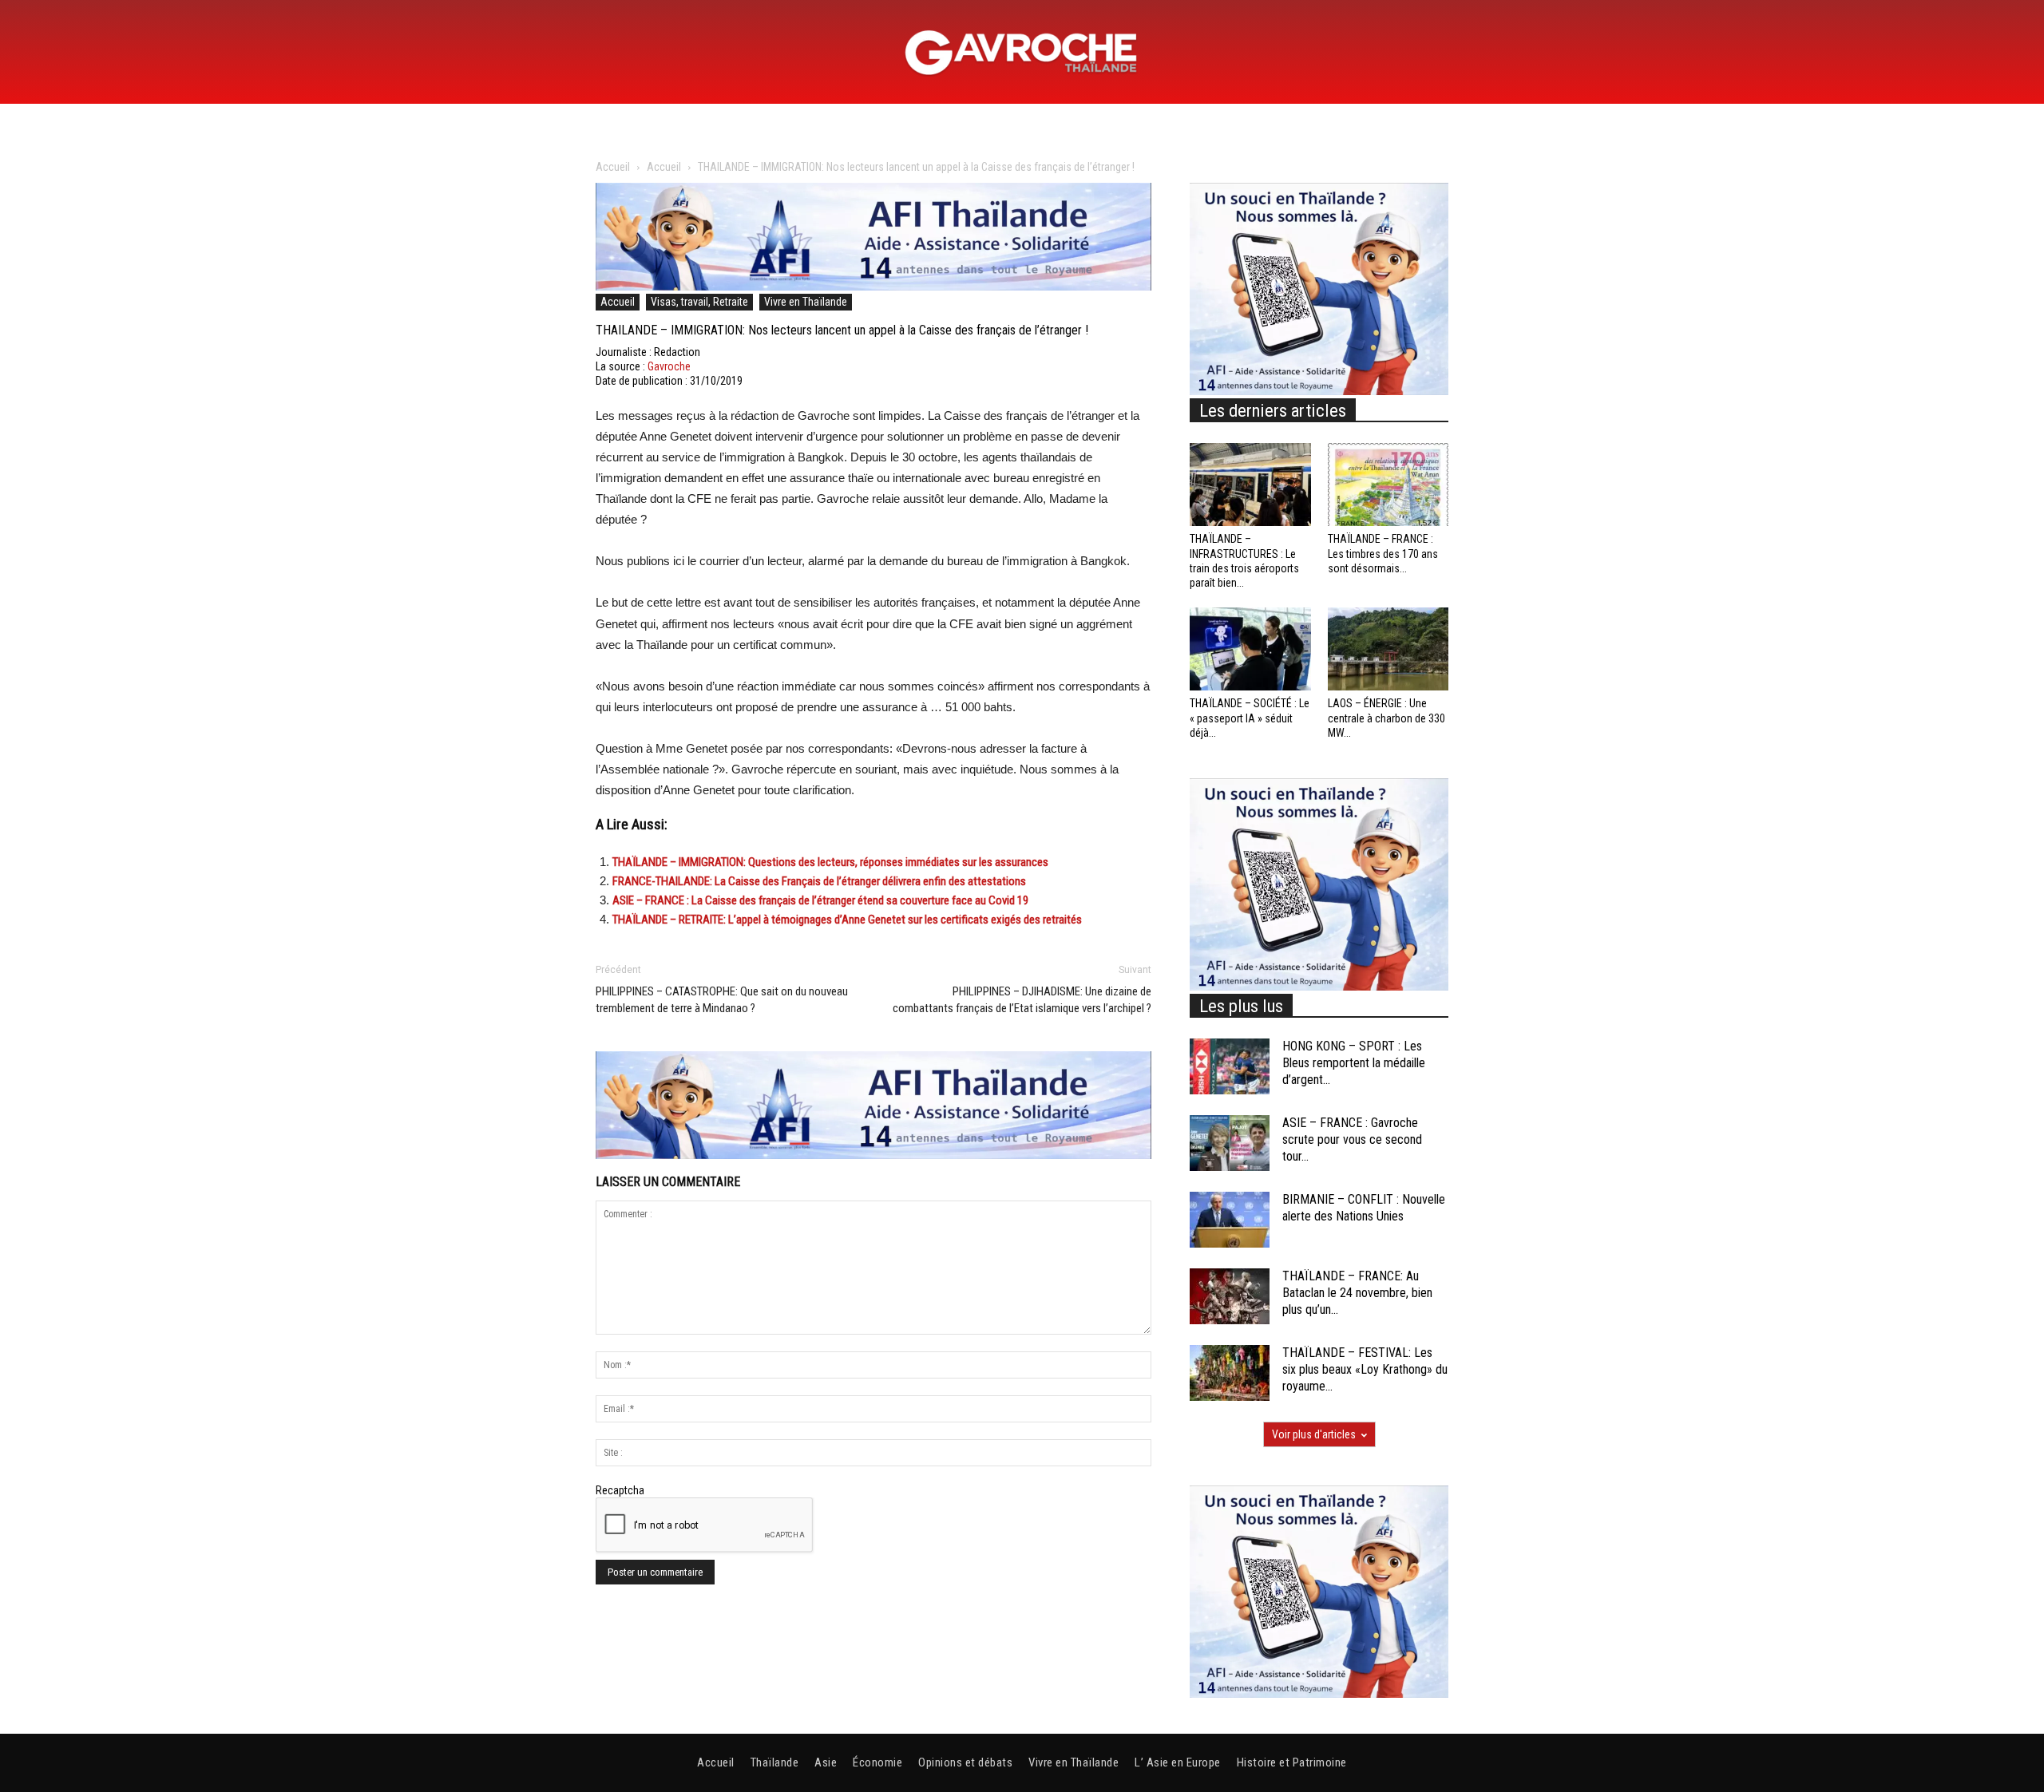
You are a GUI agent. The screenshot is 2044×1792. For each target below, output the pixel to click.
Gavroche (669, 366)
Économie (877, 1762)
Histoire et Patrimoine (1292, 1762)
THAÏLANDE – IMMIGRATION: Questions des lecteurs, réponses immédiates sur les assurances (830, 862)
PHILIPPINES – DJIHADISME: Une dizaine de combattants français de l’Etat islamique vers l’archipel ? (1022, 1000)
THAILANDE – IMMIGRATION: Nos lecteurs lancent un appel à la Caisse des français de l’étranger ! (842, 330)
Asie (826, 1762)
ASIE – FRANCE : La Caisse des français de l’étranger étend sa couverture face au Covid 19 (820, 900)
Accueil (613, 167)
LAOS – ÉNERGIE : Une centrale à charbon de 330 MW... (1386, 718)
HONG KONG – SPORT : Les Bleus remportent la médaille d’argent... (1354, 1063)
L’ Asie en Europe (1178, 1762)
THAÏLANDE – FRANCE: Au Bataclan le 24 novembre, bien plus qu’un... (1357, 1293)
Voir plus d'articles (1314, 1434)
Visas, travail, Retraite (699, 302)
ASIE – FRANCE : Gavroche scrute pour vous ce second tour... (1352, 1139)
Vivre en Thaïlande (806, 302)
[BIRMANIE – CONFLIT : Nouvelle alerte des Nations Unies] (1230, 1220)
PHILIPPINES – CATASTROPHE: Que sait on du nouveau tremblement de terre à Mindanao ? (722, 1000)
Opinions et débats (965, 1762)
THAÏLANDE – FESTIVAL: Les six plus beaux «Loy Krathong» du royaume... (1365, 1369)
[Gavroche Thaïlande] (1022, 53)
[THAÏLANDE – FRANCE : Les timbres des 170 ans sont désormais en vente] (1388, 485)
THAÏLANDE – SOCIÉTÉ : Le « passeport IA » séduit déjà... (1250, 718)
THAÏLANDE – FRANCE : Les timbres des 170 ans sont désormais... (1383, 553)
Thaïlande (775, 1762)
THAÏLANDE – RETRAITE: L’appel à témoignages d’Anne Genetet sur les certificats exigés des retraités (847, 920)
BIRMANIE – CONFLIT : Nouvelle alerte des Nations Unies (1364, 1208)
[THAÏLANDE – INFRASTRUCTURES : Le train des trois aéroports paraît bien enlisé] (1250, 485)
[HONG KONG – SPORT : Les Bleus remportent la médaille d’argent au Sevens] (1230, 1066)
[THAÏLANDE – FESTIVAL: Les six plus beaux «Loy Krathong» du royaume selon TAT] (1230, 1373)
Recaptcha (620, 1490)
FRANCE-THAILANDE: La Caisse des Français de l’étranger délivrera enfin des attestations (819, 881)
